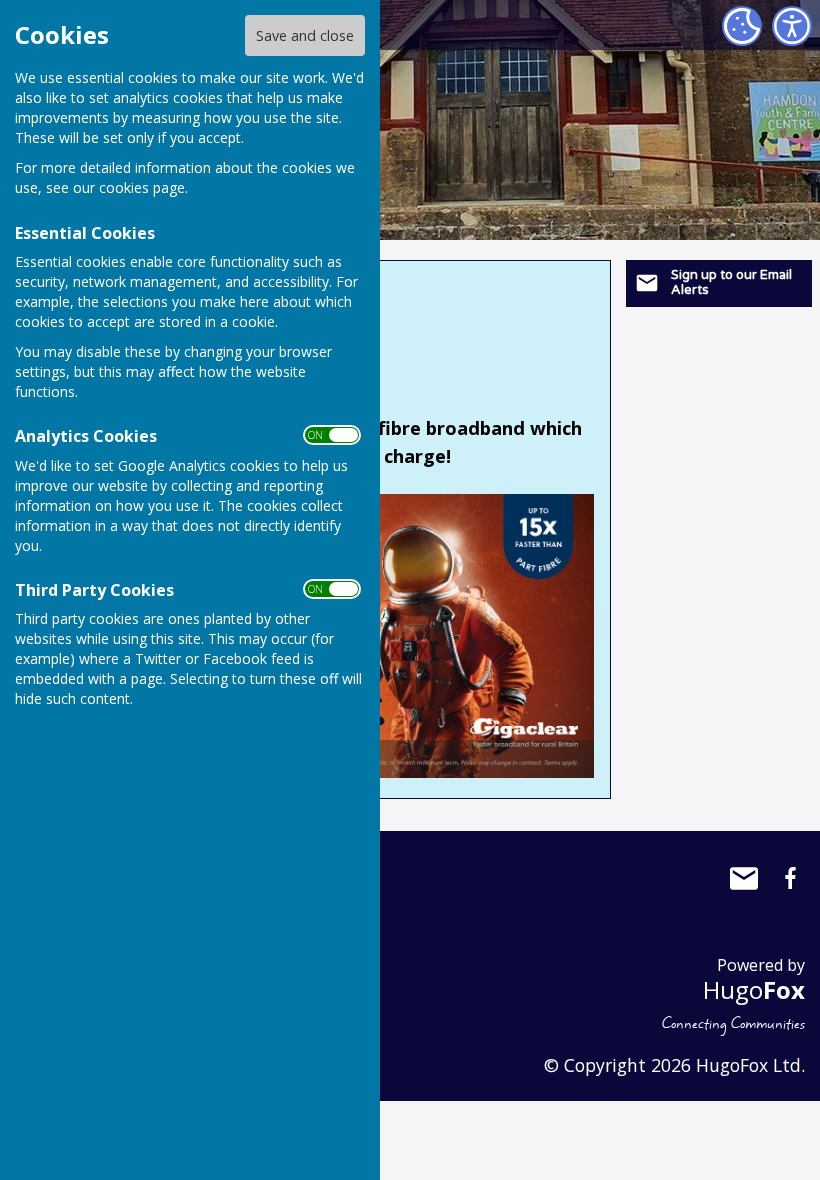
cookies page (142, 187)
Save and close (305, 35)
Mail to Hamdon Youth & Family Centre (744, 878)
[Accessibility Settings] (792, 26)
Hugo (754, 989)
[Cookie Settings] (742, 26)
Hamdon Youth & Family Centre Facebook (790, 878)
